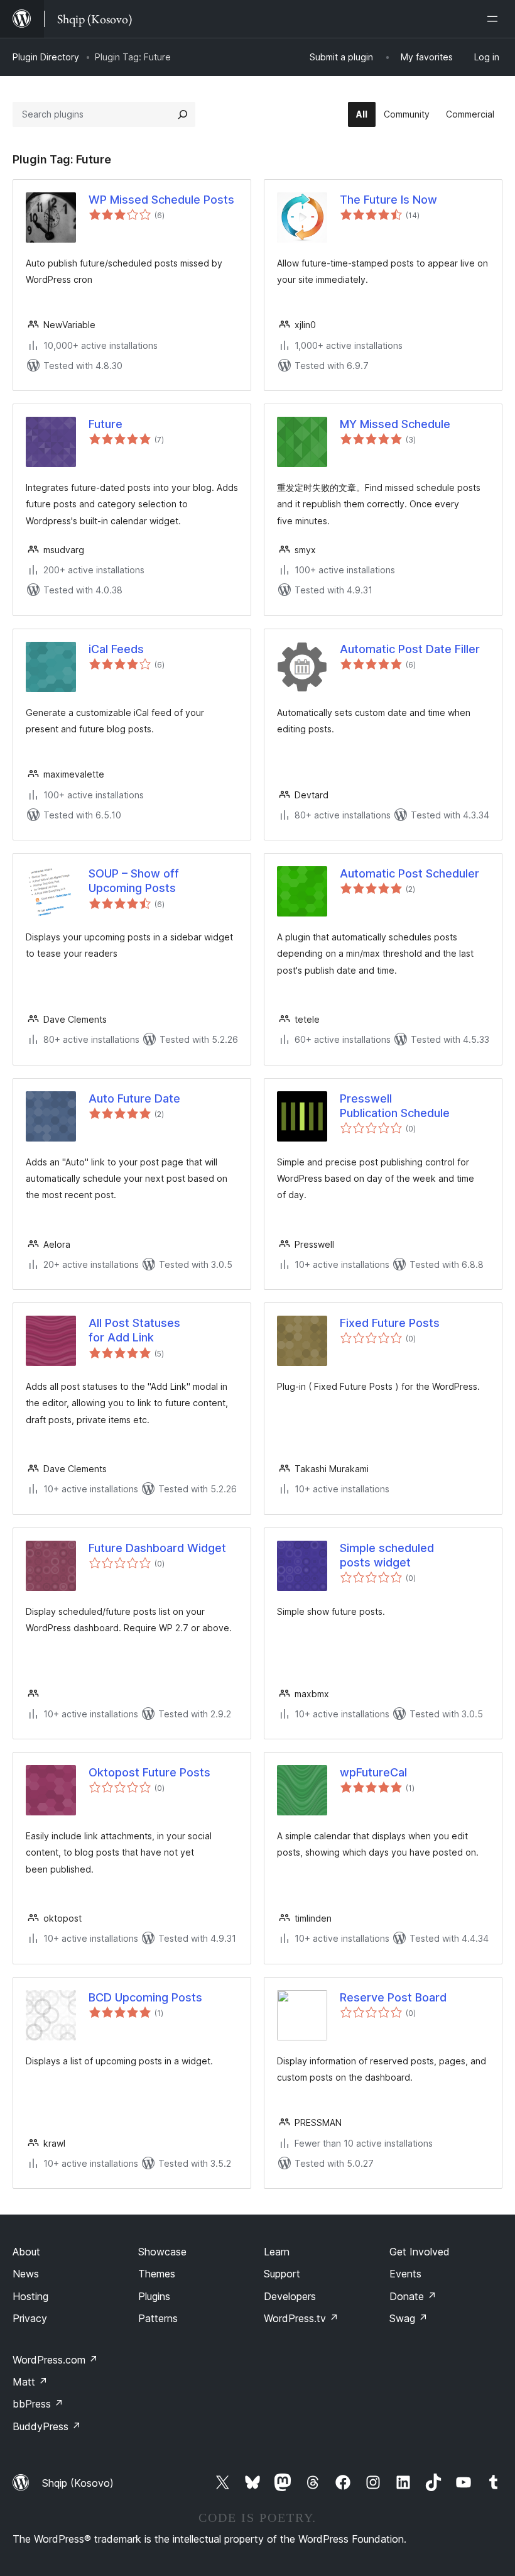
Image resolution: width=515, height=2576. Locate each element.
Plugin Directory (46, 57)
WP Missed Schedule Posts (161, 200)
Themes (157, 2274)
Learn (277, 2252)
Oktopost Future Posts (149, 1772)
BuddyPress (47, 2426)
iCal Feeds (116, 649)
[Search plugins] (183, 114)
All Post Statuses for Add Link (134, 1330)
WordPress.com (55, 2360)
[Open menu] (495, 19)
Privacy (30, 2318)
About (26, 2252)
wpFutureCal (373, 1772)
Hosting (30, 2296)
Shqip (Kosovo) (78, 2483)
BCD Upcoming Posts (145, 1997)
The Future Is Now (388, 200)
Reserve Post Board (393, 1997)
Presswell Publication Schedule (395, 1106)
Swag (409, 2318)
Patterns (158, 2318)
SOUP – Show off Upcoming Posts (134, 881)
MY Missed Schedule (395, 424)
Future (106, 424)
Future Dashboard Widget (157, 1548)
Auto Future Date (134, 1098)
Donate (413, 2296)
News (26, 2274)
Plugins (154, 2296)
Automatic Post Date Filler (410, 649)
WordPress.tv (301, 2318)
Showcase (162, 2252)
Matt (30, 2382)
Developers (290, 2296)
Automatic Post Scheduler (409, 873)
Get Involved (420, 2252)
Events (405, 2274)
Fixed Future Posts (390, 1323)
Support (282, 2274)
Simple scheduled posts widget (387, 1555)
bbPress (38, 2404)
